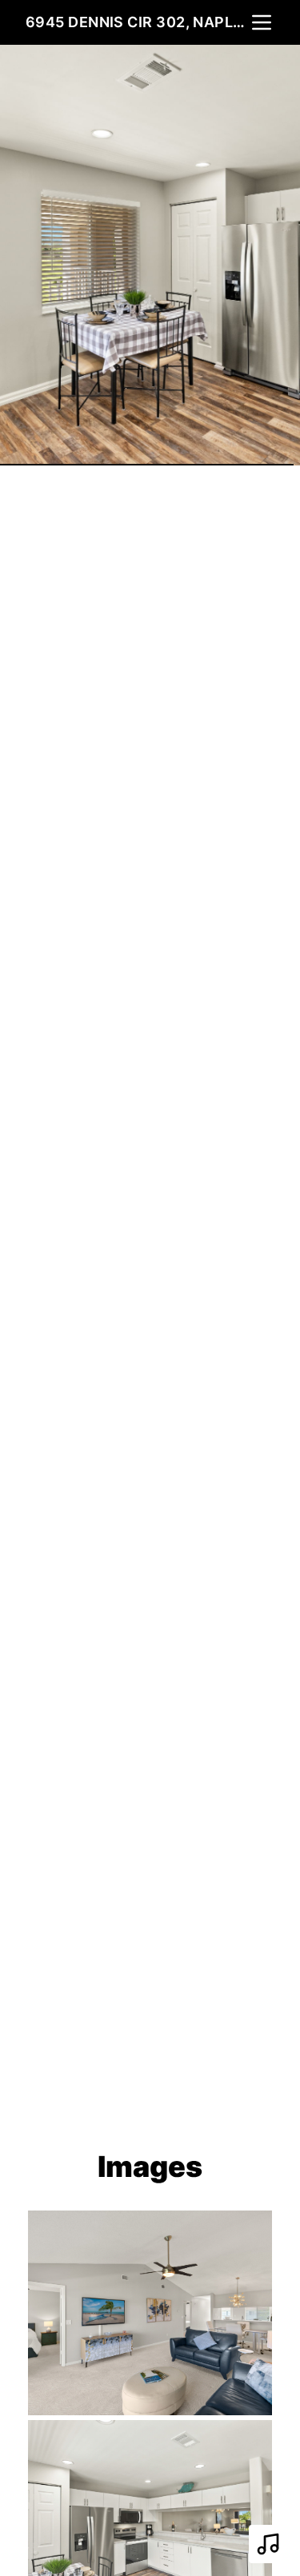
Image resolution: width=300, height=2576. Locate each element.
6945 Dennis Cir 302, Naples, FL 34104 (137, 22)
